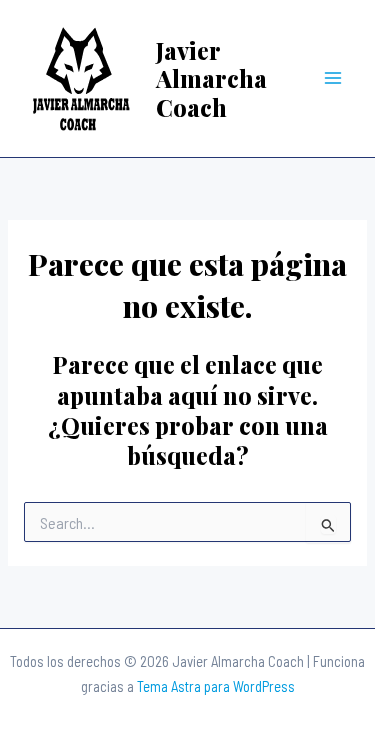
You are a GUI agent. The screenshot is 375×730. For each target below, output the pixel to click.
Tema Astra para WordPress (216, 686)
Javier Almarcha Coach (211, 78)
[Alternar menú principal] (333, 78)
